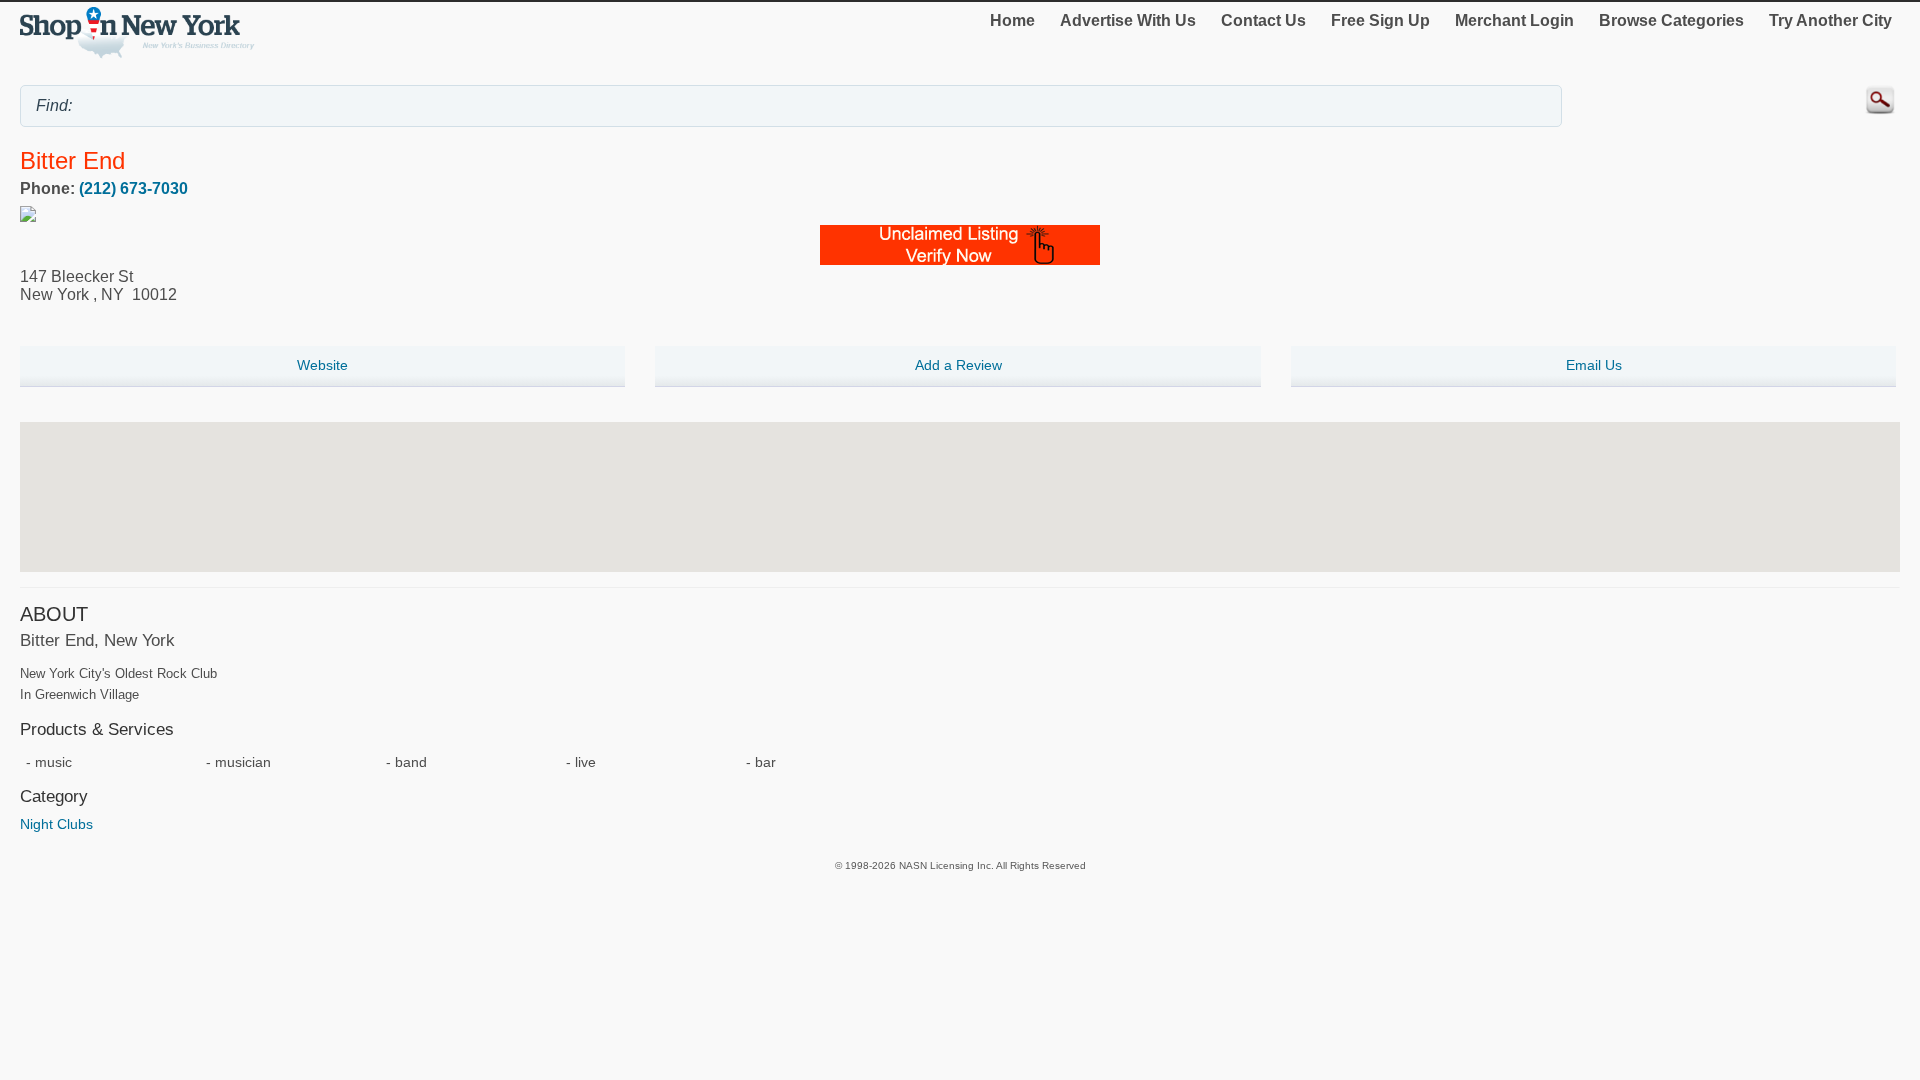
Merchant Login (1514, 20)
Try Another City (1830, 20)
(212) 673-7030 (133, 188)
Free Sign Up (1380, 20)
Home (1012, 20)
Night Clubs (56, 824)
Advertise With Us (1128, 20)
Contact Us (1263, 20)
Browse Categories (1671, 20)
